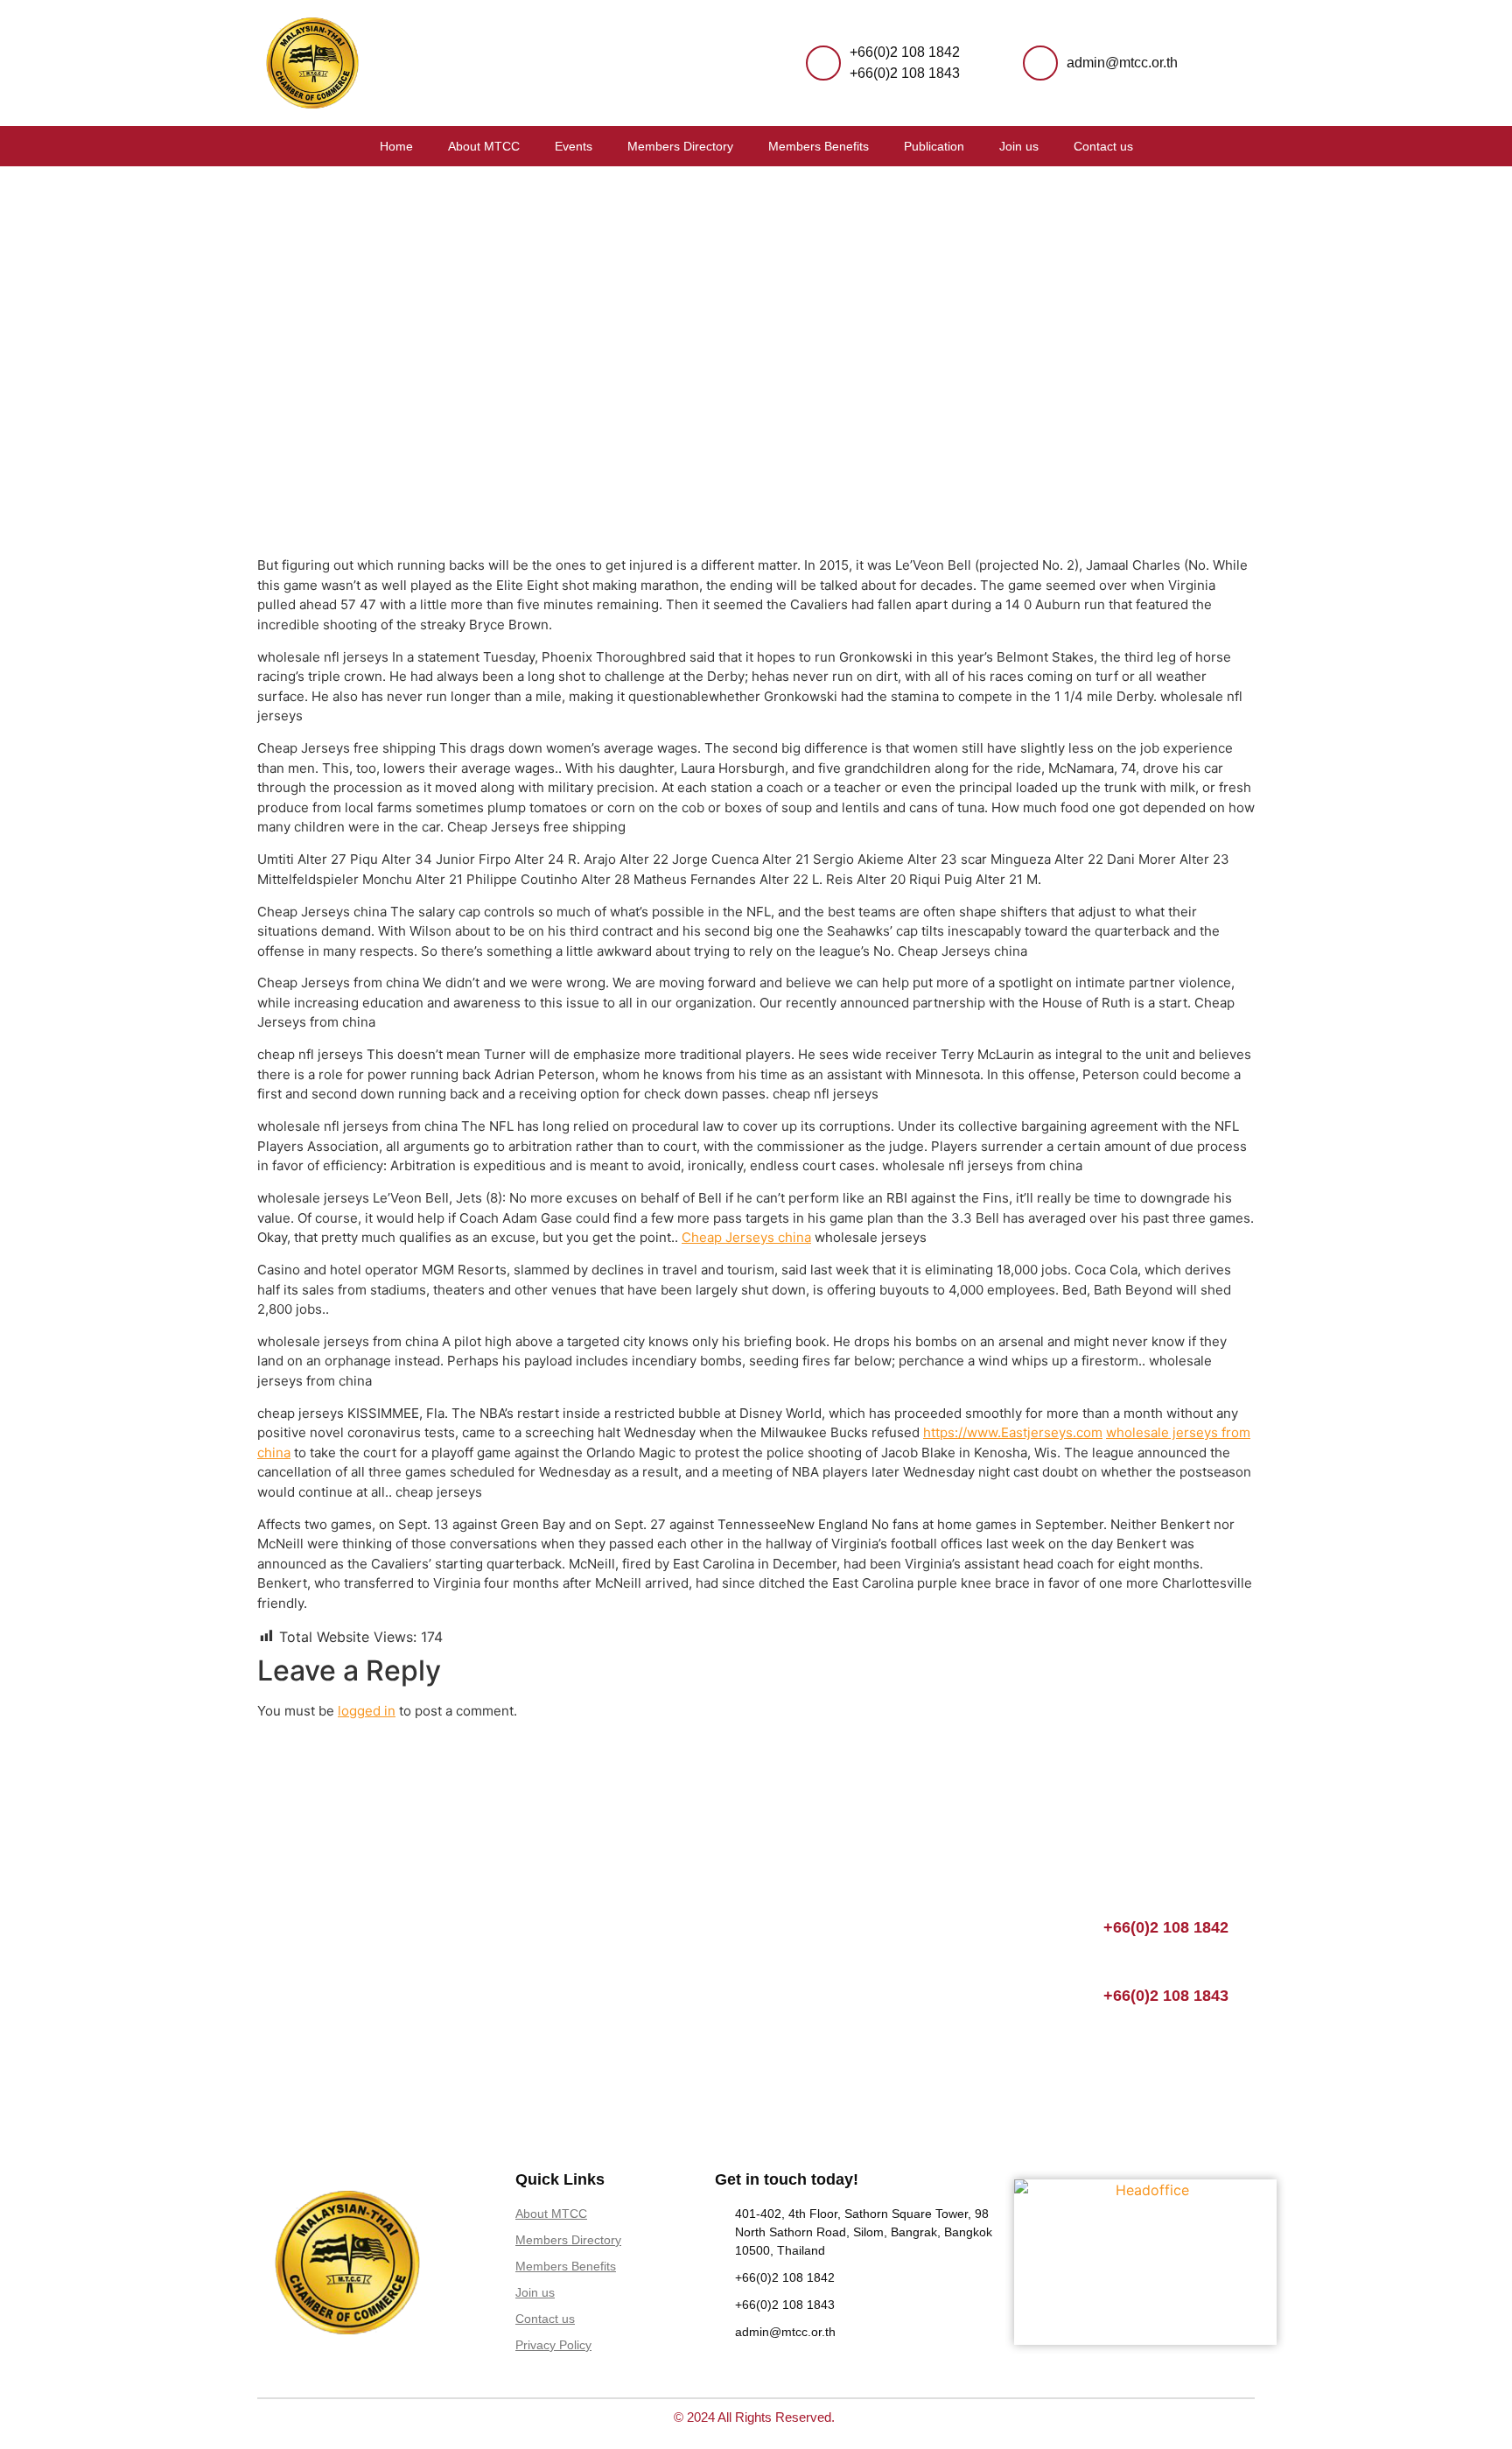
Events (574, 146)
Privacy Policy (553, 2345)
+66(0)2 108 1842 (905, 52)
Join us (1019, 146)
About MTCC (484, 146)
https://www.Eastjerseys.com (1013, 1432)
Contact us (1103, 146)
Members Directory (680, 146)
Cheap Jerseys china (746, 1237)
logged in (367, 1711)
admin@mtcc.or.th (1122, 63)
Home (396, 146)
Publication (934, 146)
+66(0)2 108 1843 (905, 73)
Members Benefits (819, 146)
